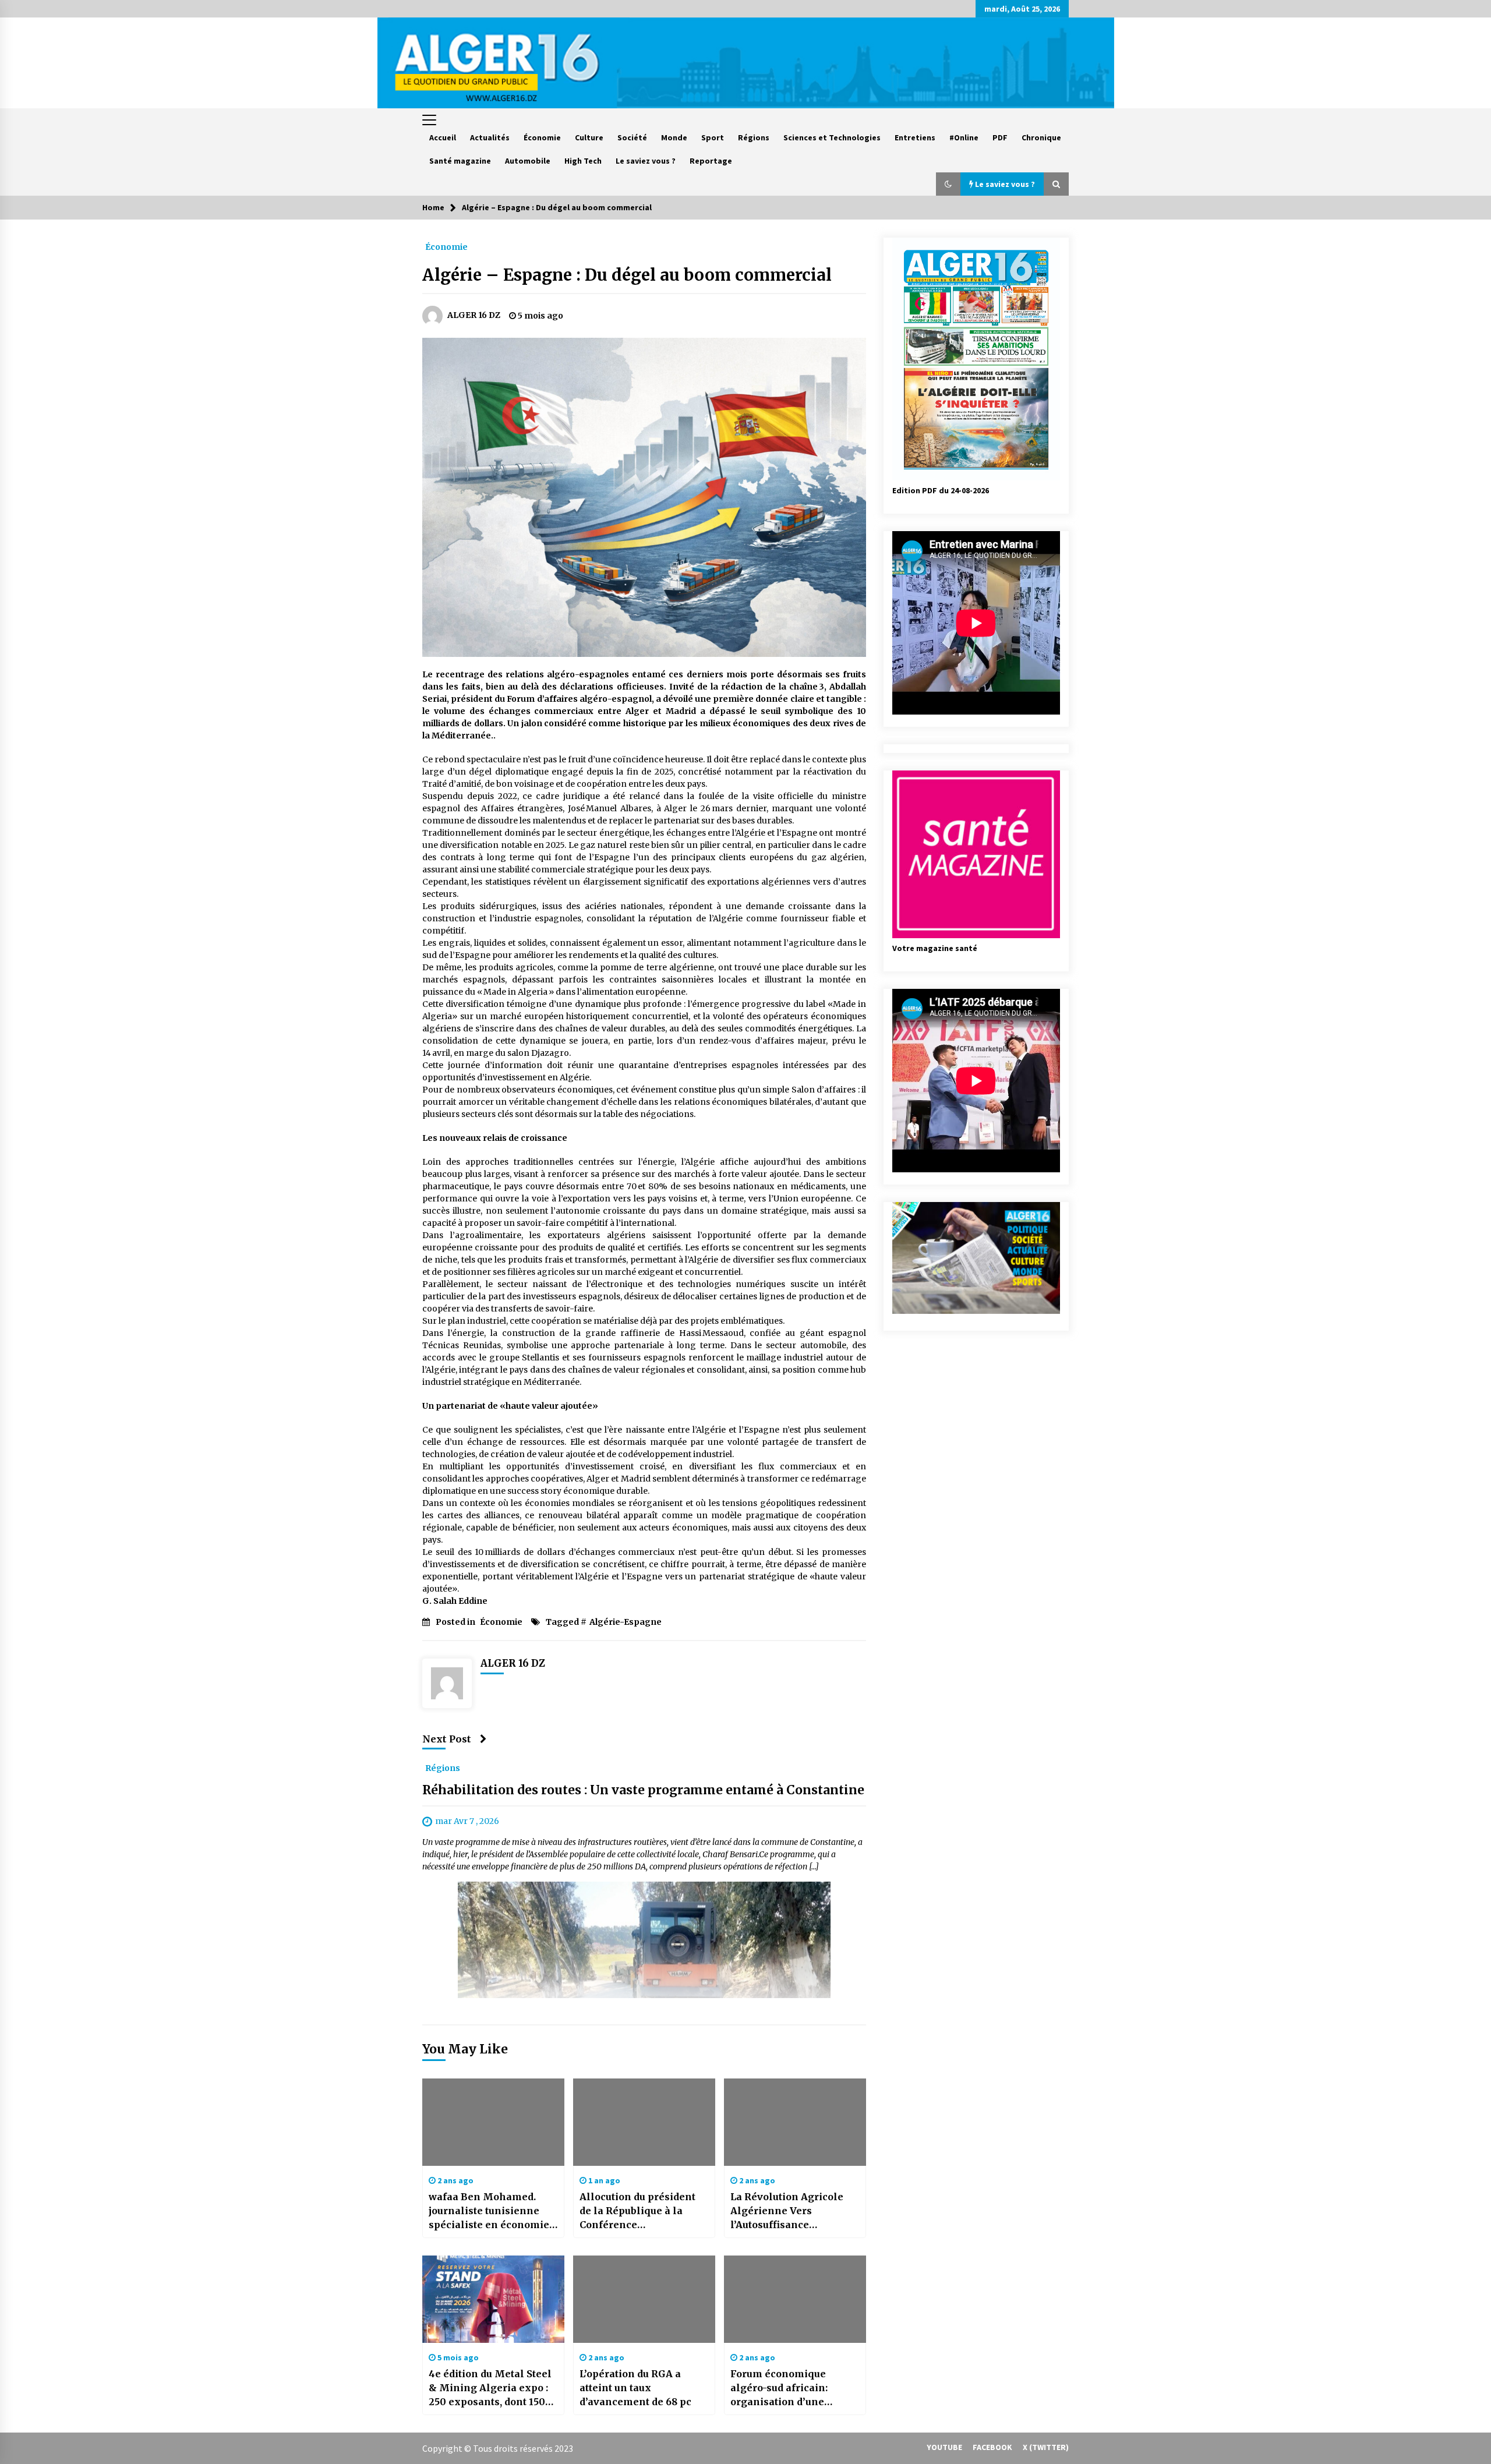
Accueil (443, 137)
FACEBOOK (992, 2447)
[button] (948, 184)
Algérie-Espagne (626, 1622)
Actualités (490, 137)
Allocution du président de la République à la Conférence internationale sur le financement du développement (637, 2211)
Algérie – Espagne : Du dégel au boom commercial (627, 275)
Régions (754, 137)
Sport (713, 137)
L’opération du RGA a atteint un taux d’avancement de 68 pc (635, 2388)
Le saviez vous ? (646, 161)
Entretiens (915, 137)
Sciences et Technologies (832, 137)
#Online (964, 137)
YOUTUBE (944, 2447)
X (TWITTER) (1046, 2447)
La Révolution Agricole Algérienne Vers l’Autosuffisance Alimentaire (787, 2211)
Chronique (1041, 137)
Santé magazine (460, 161)
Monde (674, 137)
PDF (1000, 137)
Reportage (711, 161)
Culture (589, 137)
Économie (542, 137)
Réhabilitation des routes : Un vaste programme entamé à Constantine (643, 1790)
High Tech (583, 161)
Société (632, 137)
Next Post (447, 1739)
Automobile (528, 161)
